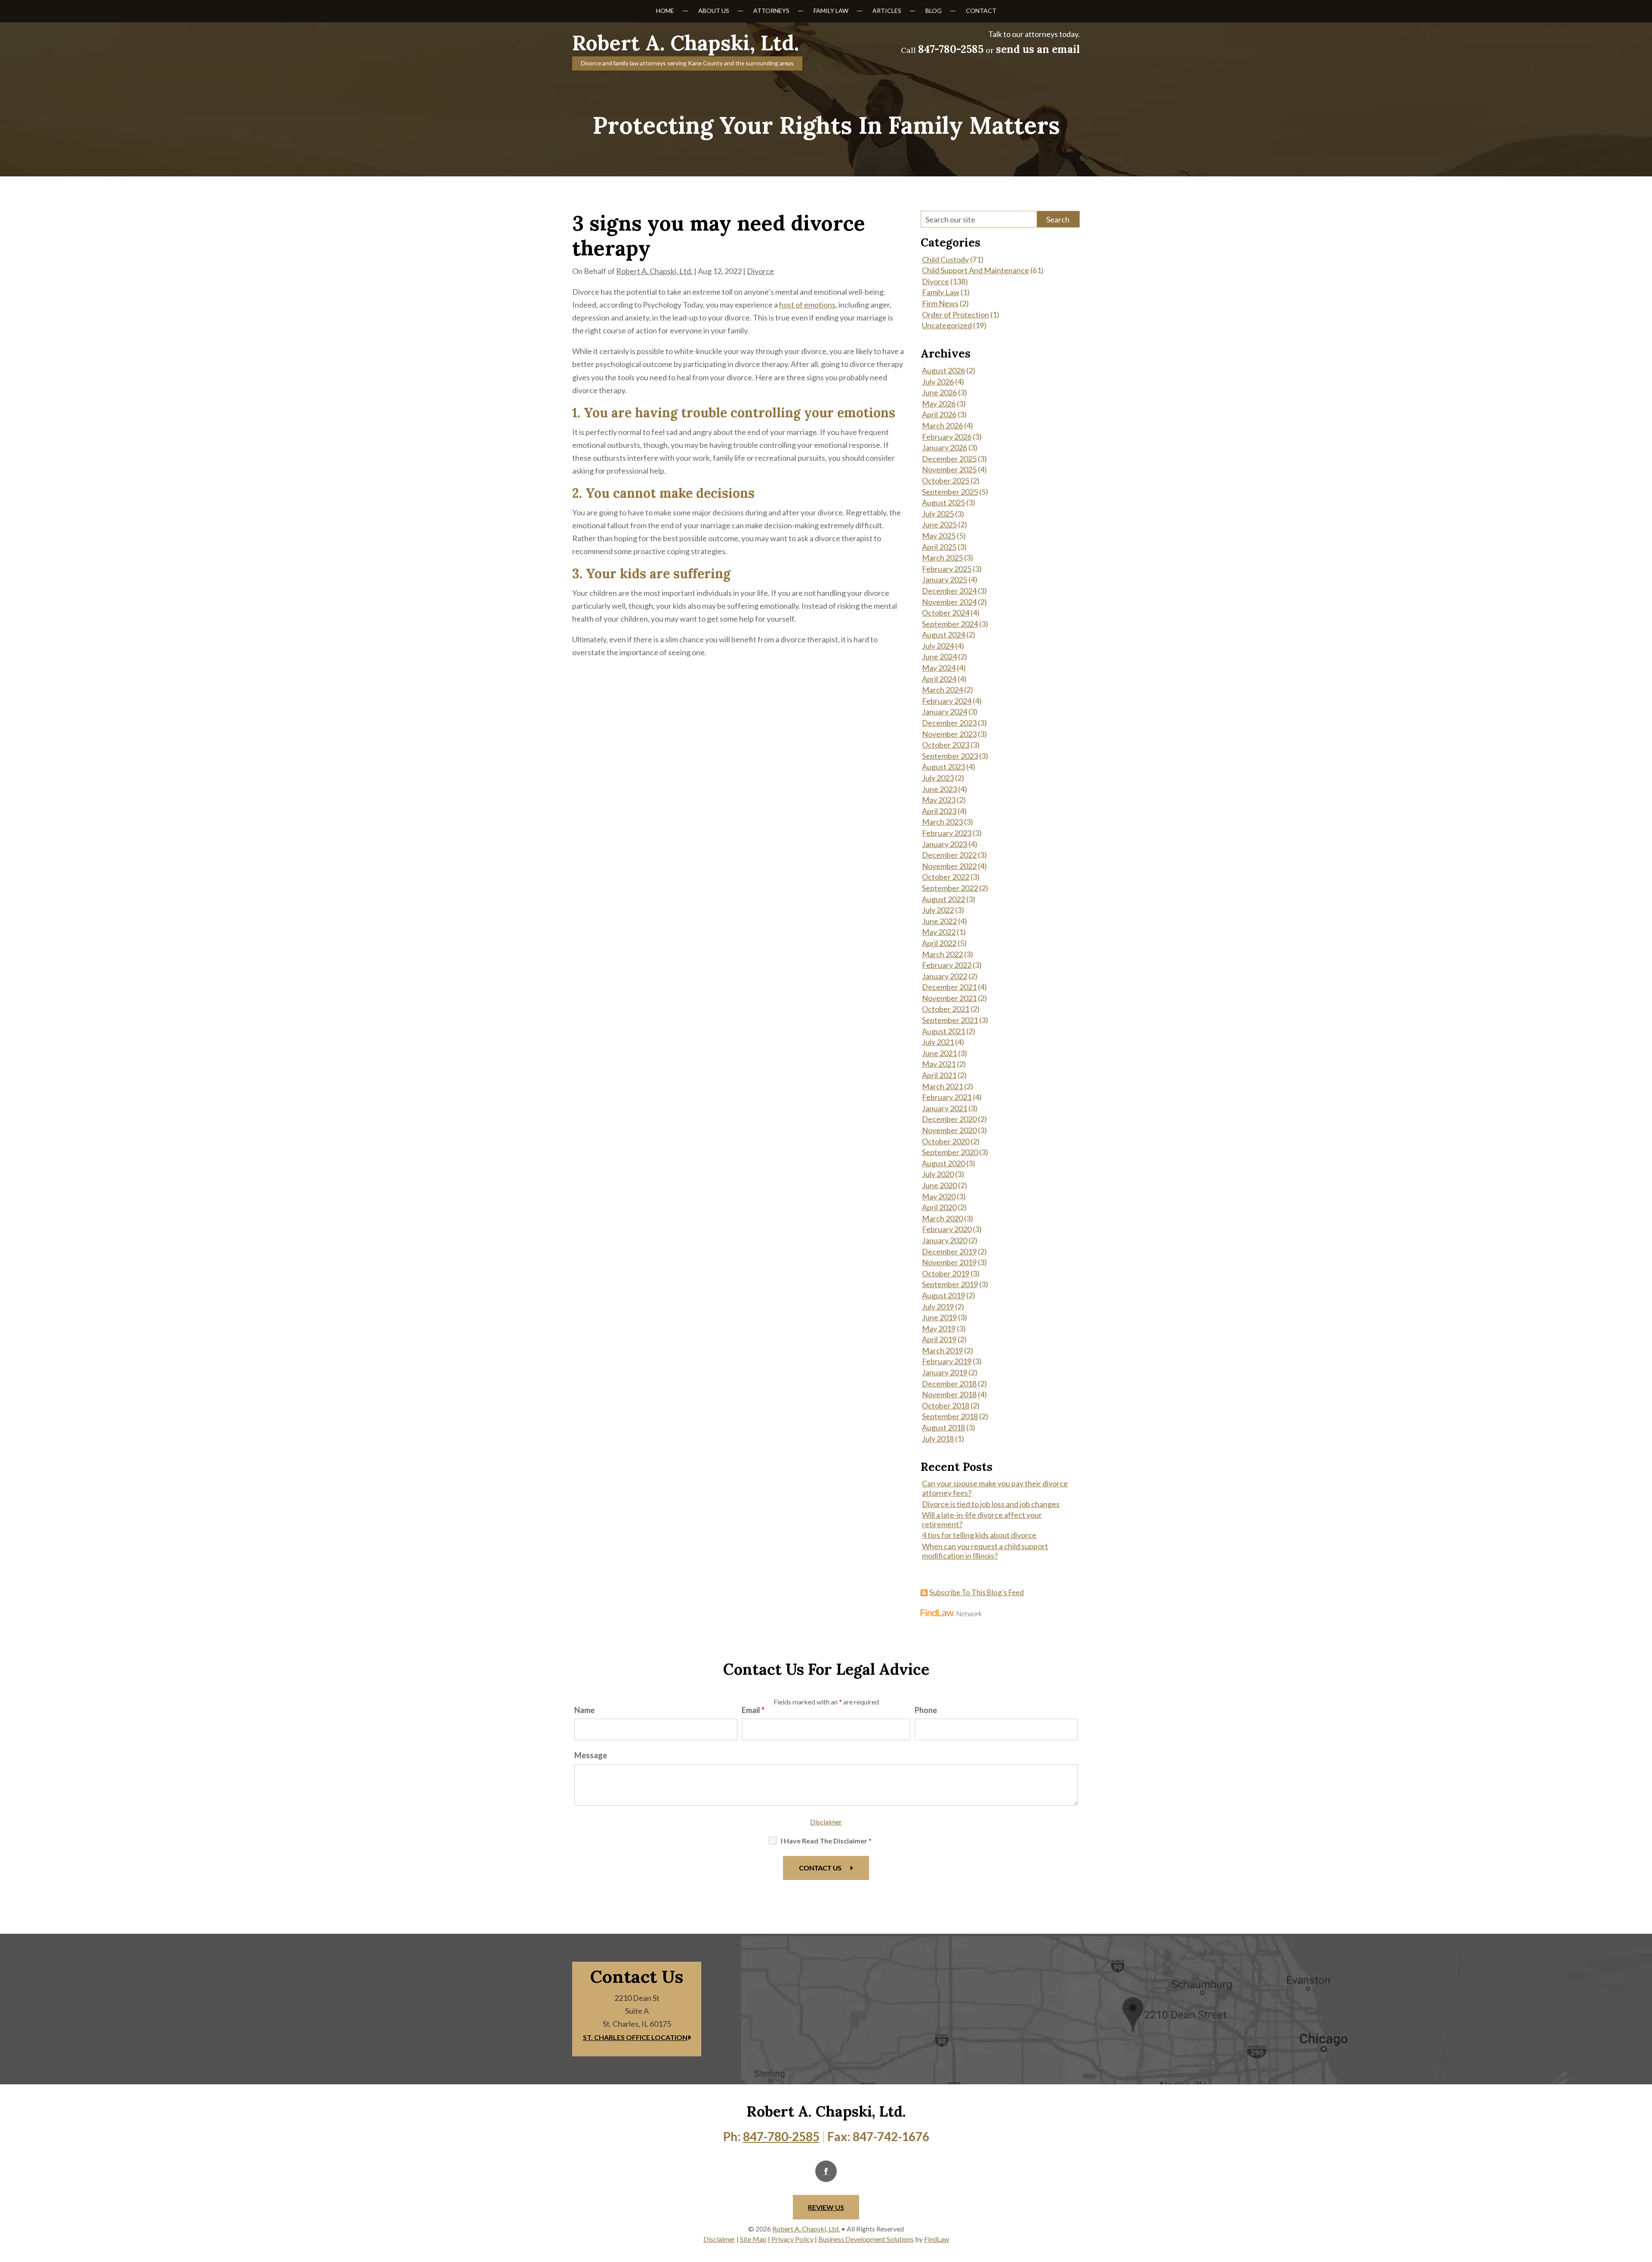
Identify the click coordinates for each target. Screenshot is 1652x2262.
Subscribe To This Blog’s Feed (977, 1592)
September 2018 (950, 1416)
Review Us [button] (826, 2207)
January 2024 (945, 712)
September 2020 (950, 1152)
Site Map (753, 2239)
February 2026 (947, 437)
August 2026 (943, 370)
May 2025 (939, 536)
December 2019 (949, 1251)
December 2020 (949, 1119)
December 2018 (949, 1384)
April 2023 (939, 811)
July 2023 (938, 778)
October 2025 (946, 481)
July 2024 (938, 646)
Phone (926, 1710)
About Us (714, 11)
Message (591, 1755)
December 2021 (949, 987)
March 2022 (942, 954)
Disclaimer (826, 1822)
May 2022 (939, 932)
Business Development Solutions (866, 2239)
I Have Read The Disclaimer (826, 1841)
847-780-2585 (951, 49)
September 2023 (950, 756)
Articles (887, 11)
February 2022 (947, 965)
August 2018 (943, 1427)
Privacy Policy (792, 2239)
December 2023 (949, 723)
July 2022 (938, 910)
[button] (1643, 2200)
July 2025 (938, 514)
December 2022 (949, 855)
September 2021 (950, 1020)
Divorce (760, 271)
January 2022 (945, 976)
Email (753, 1710)
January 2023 (945, 844)
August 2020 (943, 1163)
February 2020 (947, 1229)
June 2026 (939, 392)
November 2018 (949, 1394)
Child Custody (945, 259)
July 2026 (938, 382)
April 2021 (939, 1075)
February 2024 (947, 701)
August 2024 (943, 635)
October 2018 (946, 1405)
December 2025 (949, 459)
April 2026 (939, 414)
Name (584, 1710)
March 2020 (942, 1218)
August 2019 (943, 1295)
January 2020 (945, 1240)
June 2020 (939, 1185)
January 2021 (945, 1108)
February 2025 (947, 569)
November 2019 (949, 1262)
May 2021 (939, 1064)
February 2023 (947, 833)
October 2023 (946, 745)
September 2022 (950, 888)
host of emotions (807, 305)
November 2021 (949, 998)
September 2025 (950, 492)
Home (665, 11)
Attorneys (771, 11)
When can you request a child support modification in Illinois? (985, 1551)
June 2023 (939, 789)
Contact (981, 11)
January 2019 (945, 1372)
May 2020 (939, 1196)
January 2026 (945, 447)
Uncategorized (947, 325)
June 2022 (939, 921)
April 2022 (939, 943)
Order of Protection (955, 314)
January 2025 (945, 579)
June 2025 (939, 524)
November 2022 (949, 866)
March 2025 (942, 558)
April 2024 (939, 679)
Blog (934, 11)
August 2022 (943, 899)
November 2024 (949, 602)
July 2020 (938, 1174)
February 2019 (947, 1361)
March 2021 (942, 1086)
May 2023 (939, 800)
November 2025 (949, 469)
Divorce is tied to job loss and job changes (991, 1504)
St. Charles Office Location (635, 2037)
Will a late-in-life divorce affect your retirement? (982, 1519)
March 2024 (942, 690)
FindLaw (937, 2239)
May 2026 (939, 404)
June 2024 (939, 656)
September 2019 (950, 1284)
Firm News (940, 303)
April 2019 (939, 1339)
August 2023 (943, 767)
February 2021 (947, 1097)
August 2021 (943, 1031)
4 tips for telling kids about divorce (979, 1535)
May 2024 (939, 668)
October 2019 (946, 1273)
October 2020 (946, 1141)
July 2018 (938, 1439)
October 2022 (946, 877)
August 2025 (943, 502)
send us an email (1038, 49)
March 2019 (942, 1350)
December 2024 (949, 591)
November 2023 (949, 734)
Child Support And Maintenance (975, 270)
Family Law (831, 11)
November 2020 (949, 1130)
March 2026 (942, 425)
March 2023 (942, 822)
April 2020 (939, 1207)
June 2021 (939, 1053)
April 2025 (939, 547)
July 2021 (938, 1042)
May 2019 (939, 1328)
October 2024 (946, 613)
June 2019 (939, 1317)
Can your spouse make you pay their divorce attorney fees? (995, 1488)
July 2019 (938, 1307)
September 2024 (950, 624)
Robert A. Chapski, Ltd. (654, 271)
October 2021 (946, 1009)
